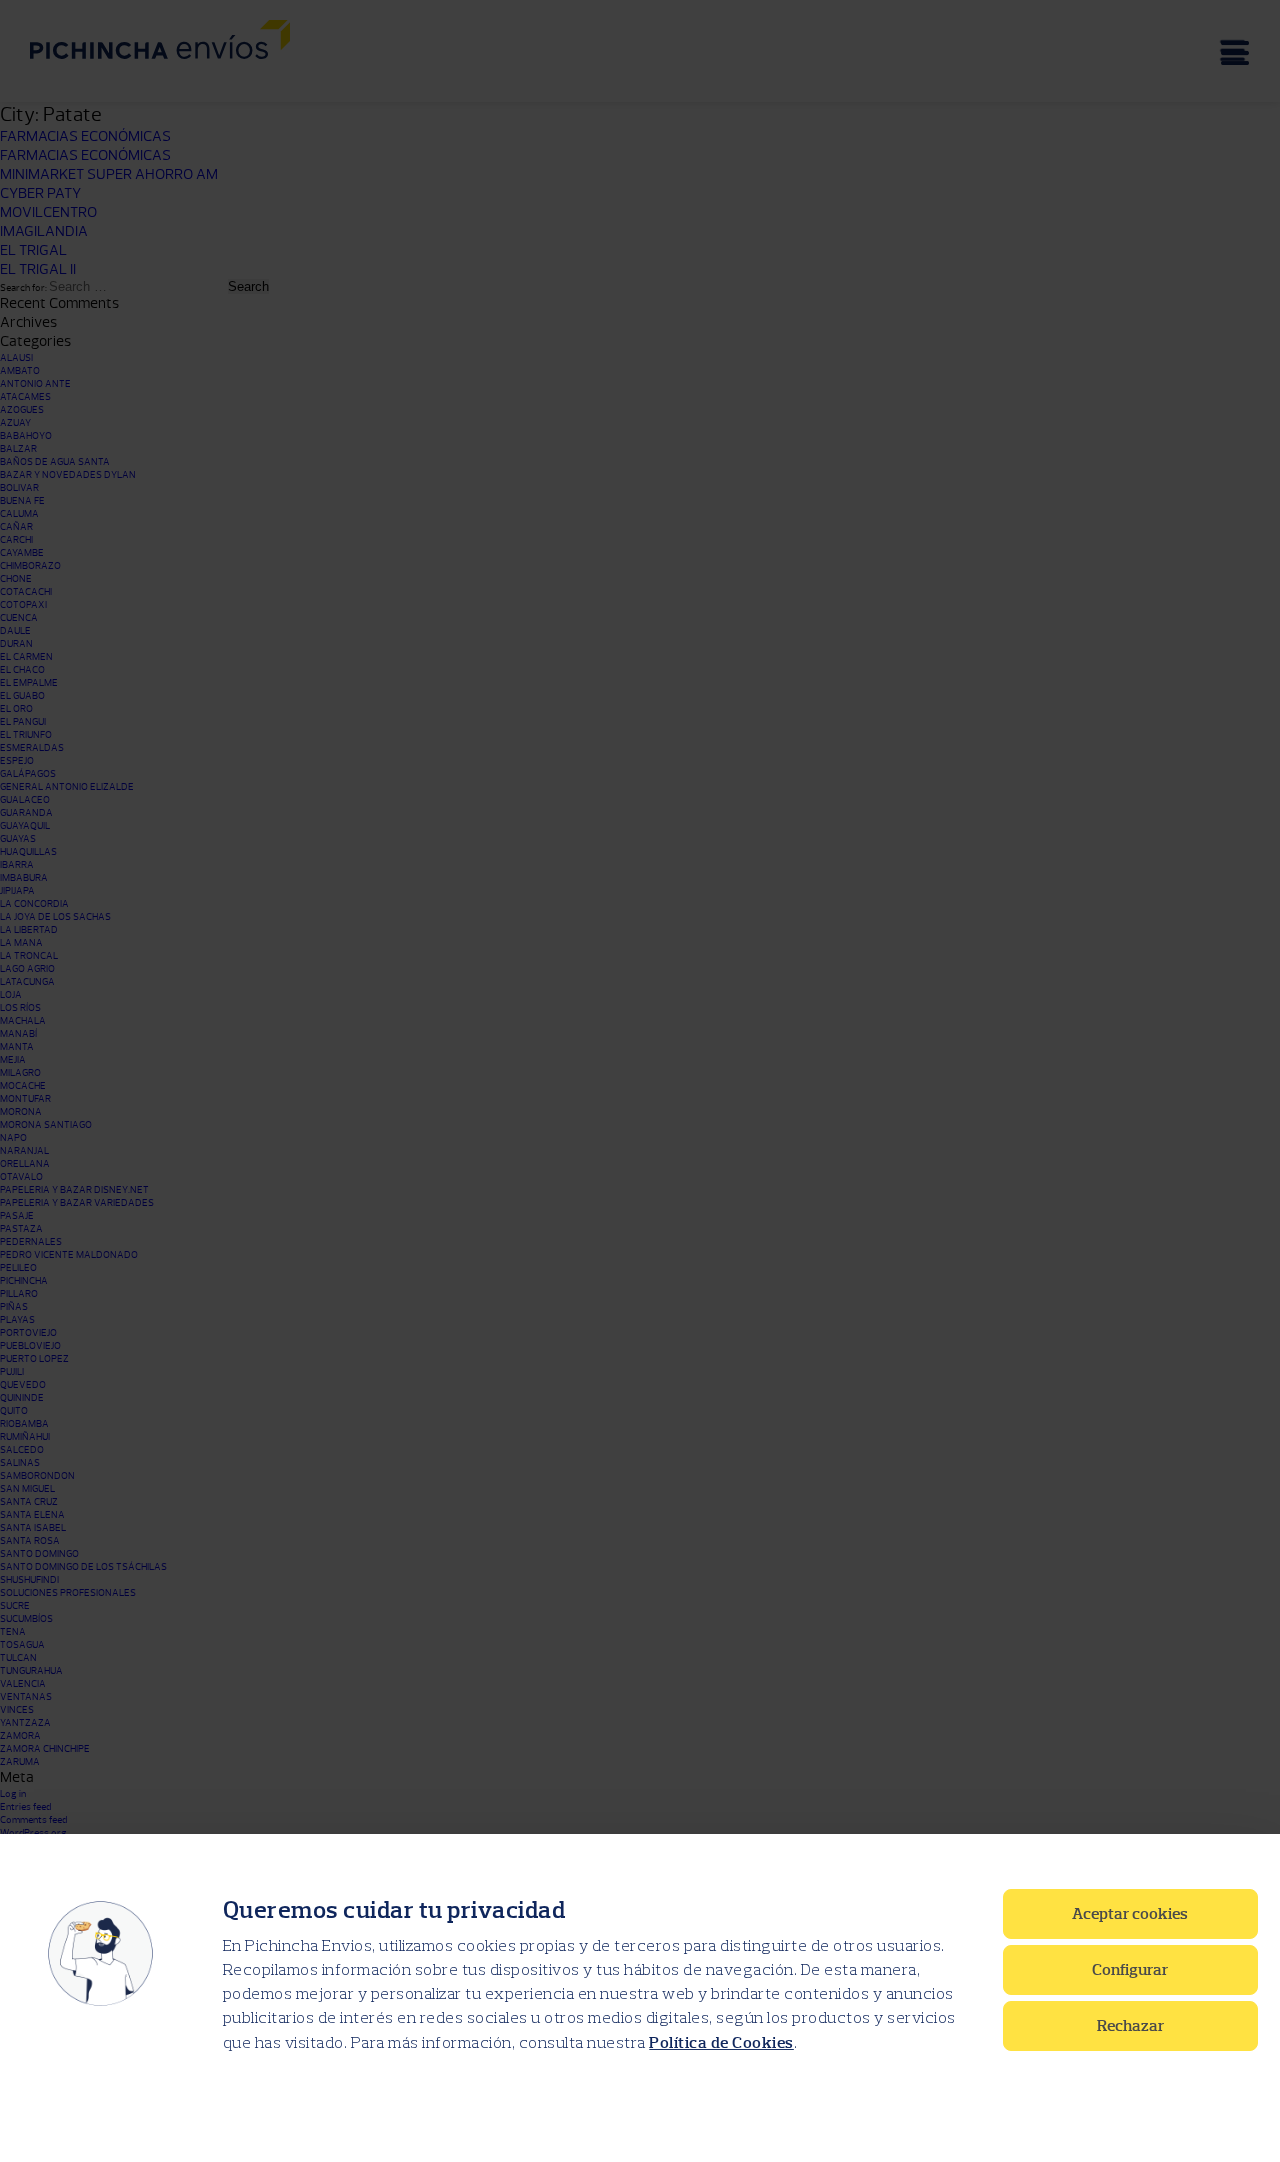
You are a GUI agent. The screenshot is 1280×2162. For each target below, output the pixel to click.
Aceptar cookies (1130, 1914)
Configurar (1130, 1970)
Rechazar (1130, 2026)
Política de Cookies (721, 2043)
